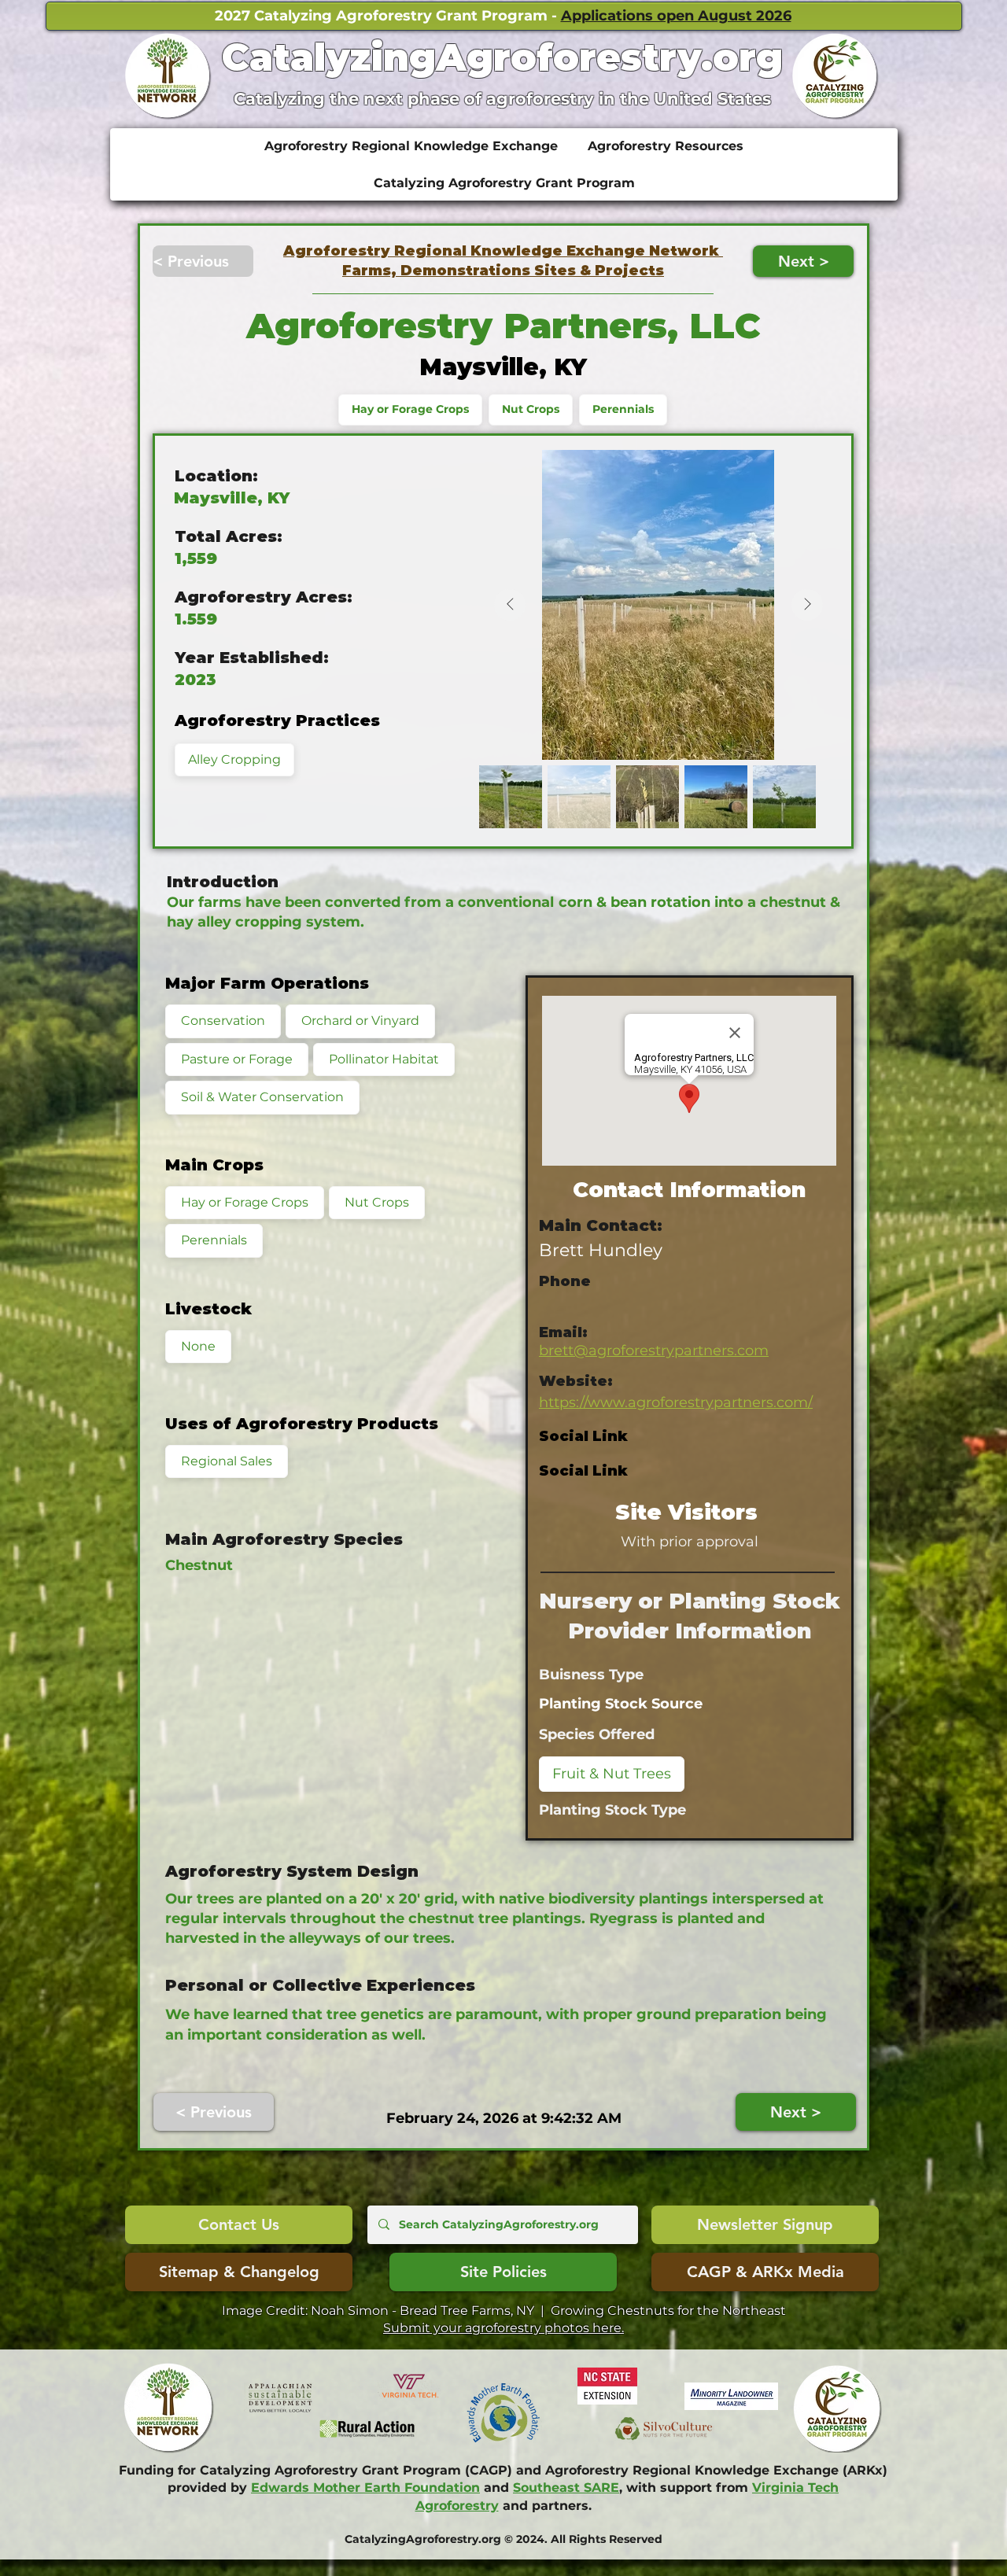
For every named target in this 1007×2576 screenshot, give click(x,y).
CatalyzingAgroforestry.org (502, 57)
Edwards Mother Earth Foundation (365, 2488)
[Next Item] (807, 605)
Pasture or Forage (237, 1059)
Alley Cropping (234, 759)
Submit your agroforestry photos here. (503, 2328)
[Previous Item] (510, 605)
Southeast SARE (566, 2488)
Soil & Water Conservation (262, 1097)
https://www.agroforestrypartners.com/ (676, 1402)
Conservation (223, 1021)
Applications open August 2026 (676, 16)
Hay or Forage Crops (410, 409)
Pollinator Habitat (384, 1059)
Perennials (623, 409)
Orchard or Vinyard (360, 1021)
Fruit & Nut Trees (612, 1774)
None (198, 1346)
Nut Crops (531, 409)
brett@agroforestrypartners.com (654, 1351)
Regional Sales (227, 1461)
